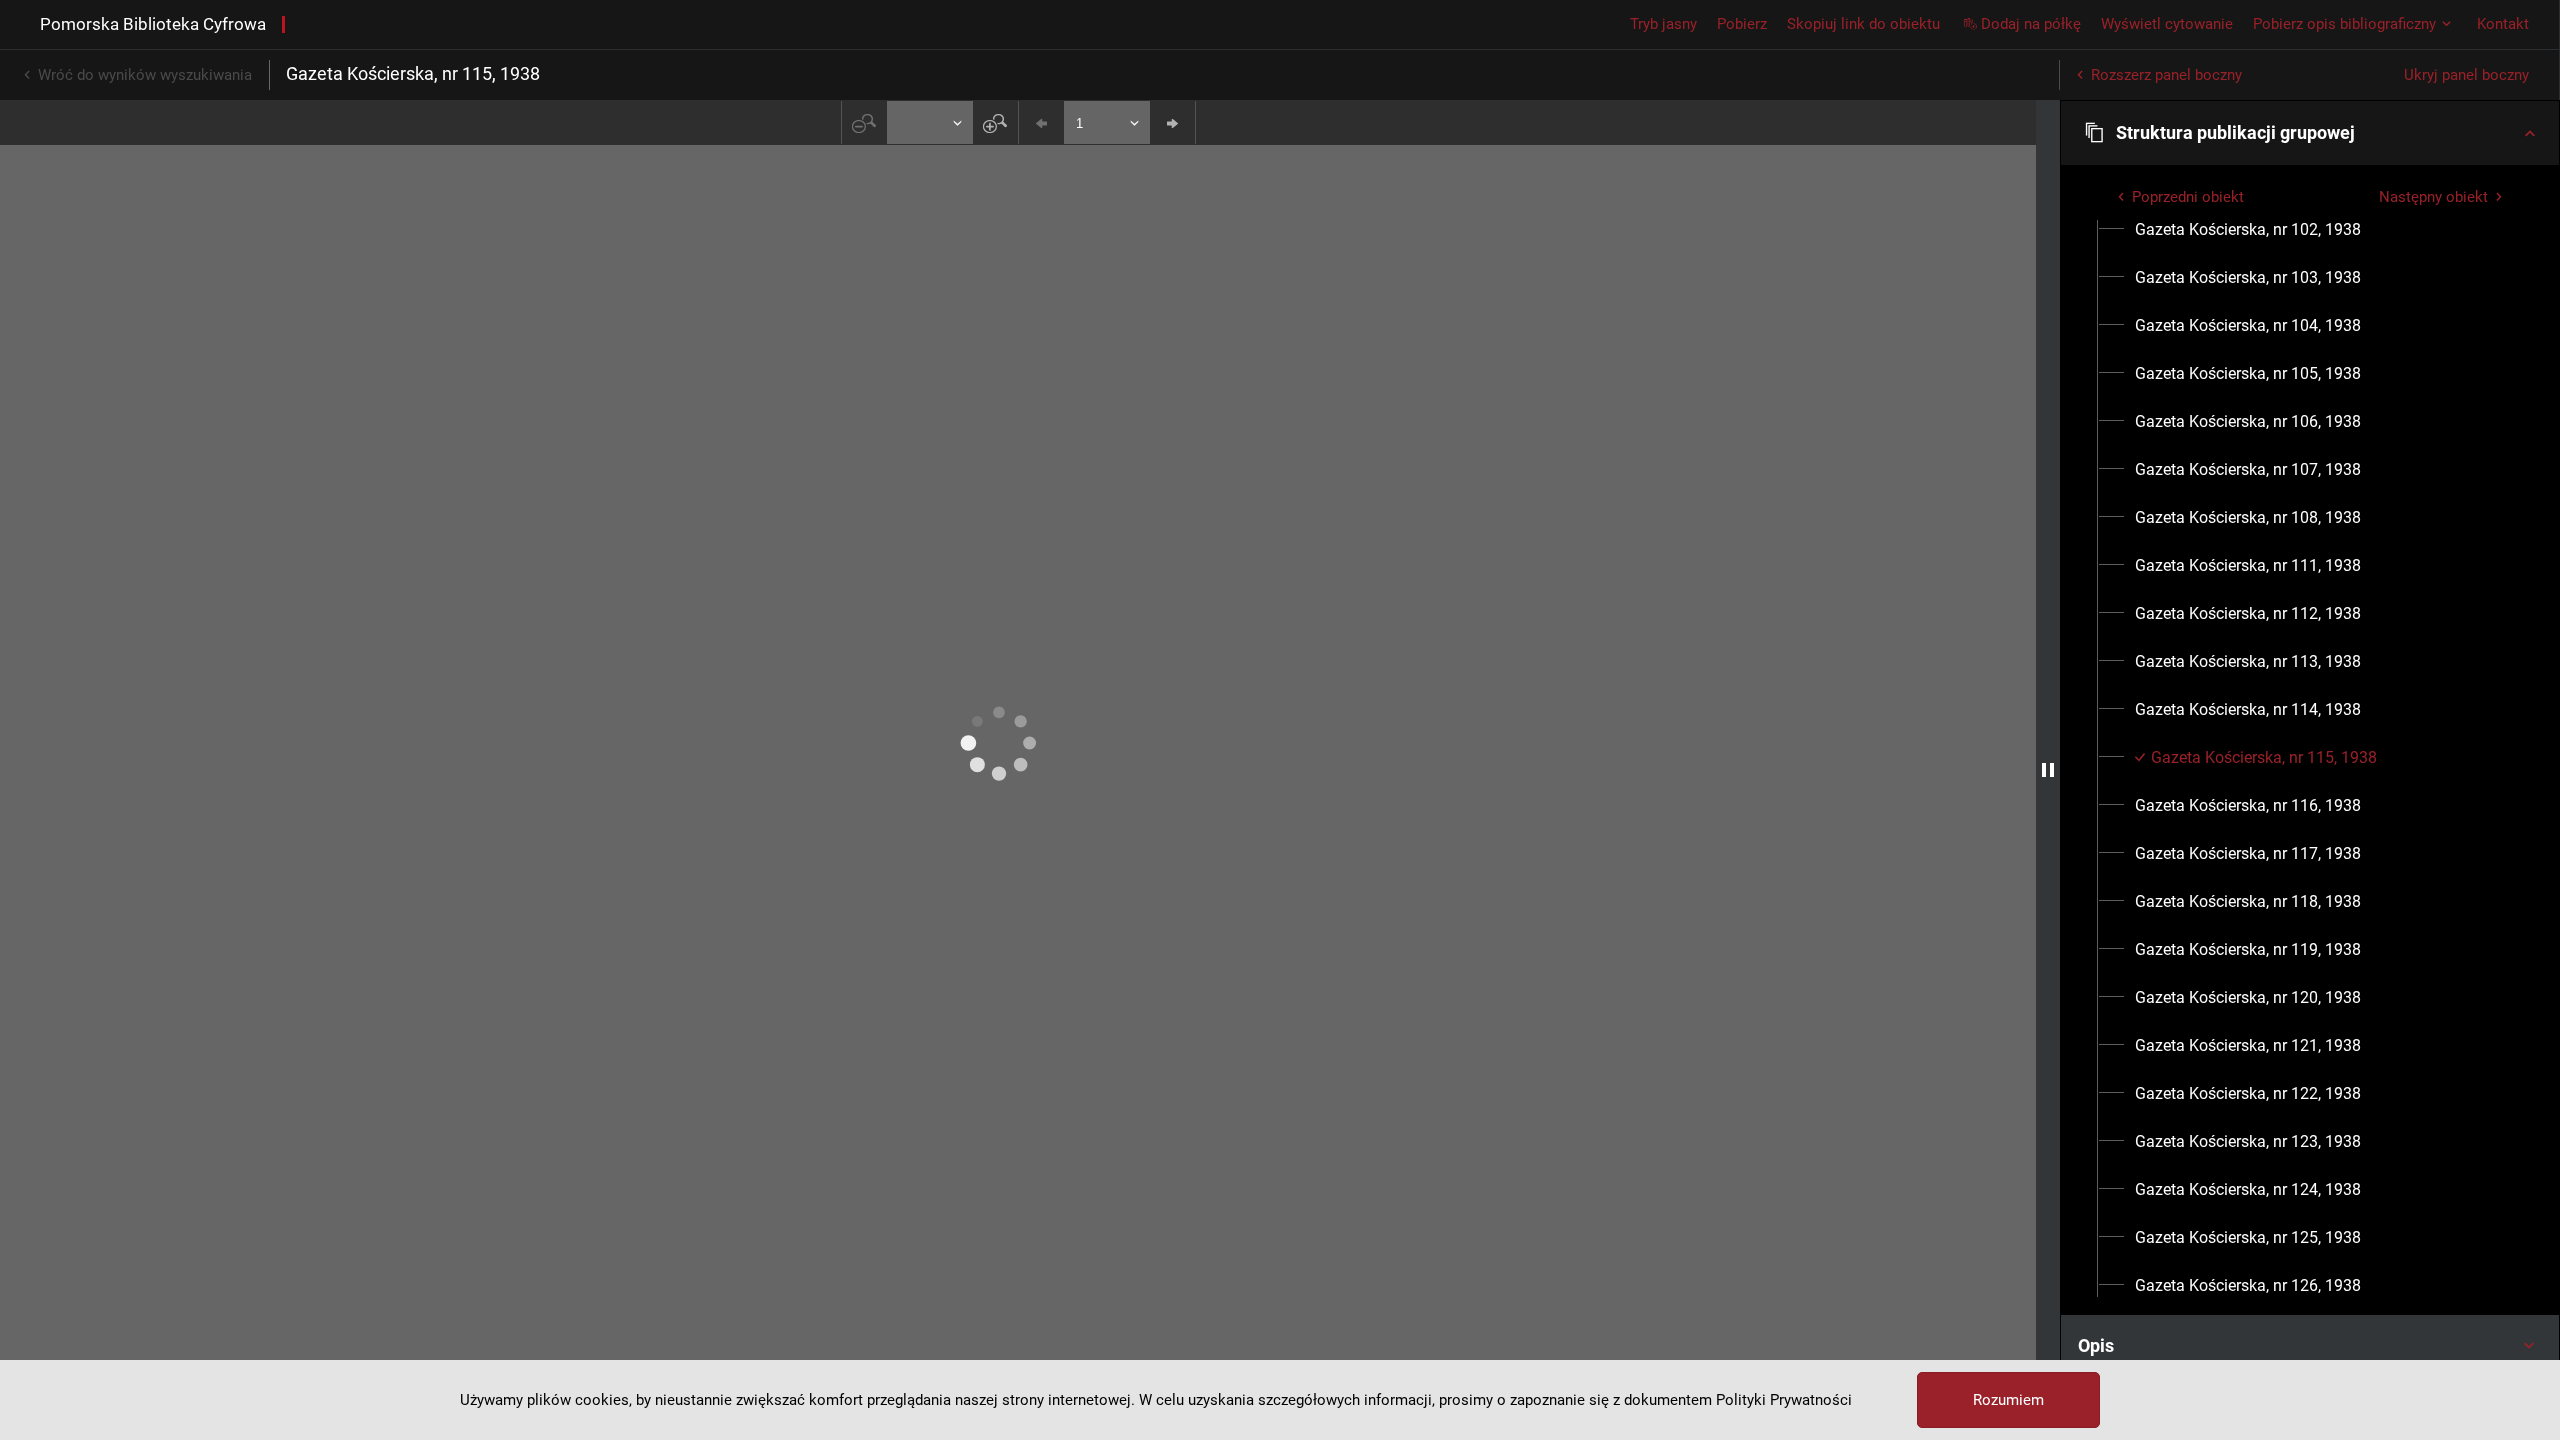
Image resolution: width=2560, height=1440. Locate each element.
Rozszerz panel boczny (2166, 75)
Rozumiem (2008, 1400)
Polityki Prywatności (1784, 1400)
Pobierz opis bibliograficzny (2344, 24)
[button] (2310, 133)
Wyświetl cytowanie (2167, 24)
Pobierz (1742, 24)
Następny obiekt (2433, 197)
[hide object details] (2048, 770)
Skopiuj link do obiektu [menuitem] (1863, 24)
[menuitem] (2248, 230)
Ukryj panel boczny (2466, 75)
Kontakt (2503, 24)
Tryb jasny (1663, 24)
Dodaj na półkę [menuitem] (2031, 24)
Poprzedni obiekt (2188, 197)
